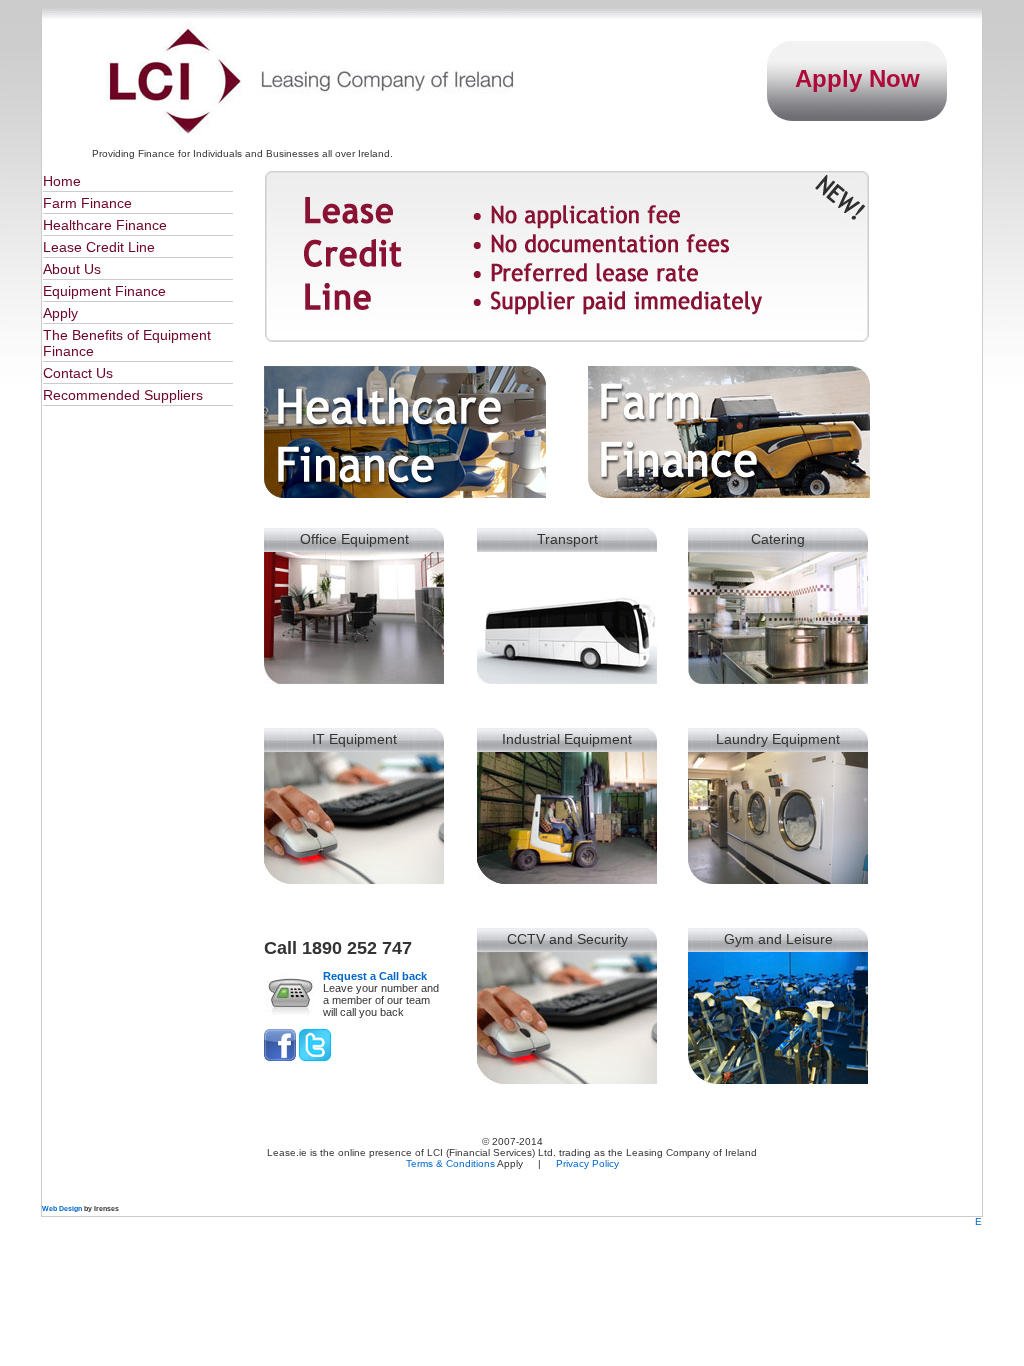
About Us (72, 269)
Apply (60, 313)
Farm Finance (87, 203)
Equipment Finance (104, 291)
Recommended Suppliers (123, 395)
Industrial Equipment (567, 739)
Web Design (62, 1208)
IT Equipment (354, 739)
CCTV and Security (567, 939)
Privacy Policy (587, 1163)
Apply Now (857, 78)
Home (62, 181)
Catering (778, 539)
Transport (567, 539)
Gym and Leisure (778, 939)
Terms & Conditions (450, 1163)
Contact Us (78, 373)
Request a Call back (375, 976)
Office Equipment (354, 539)
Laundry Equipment (778, 739)
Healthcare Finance (105, 225)
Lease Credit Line (99, 247)
